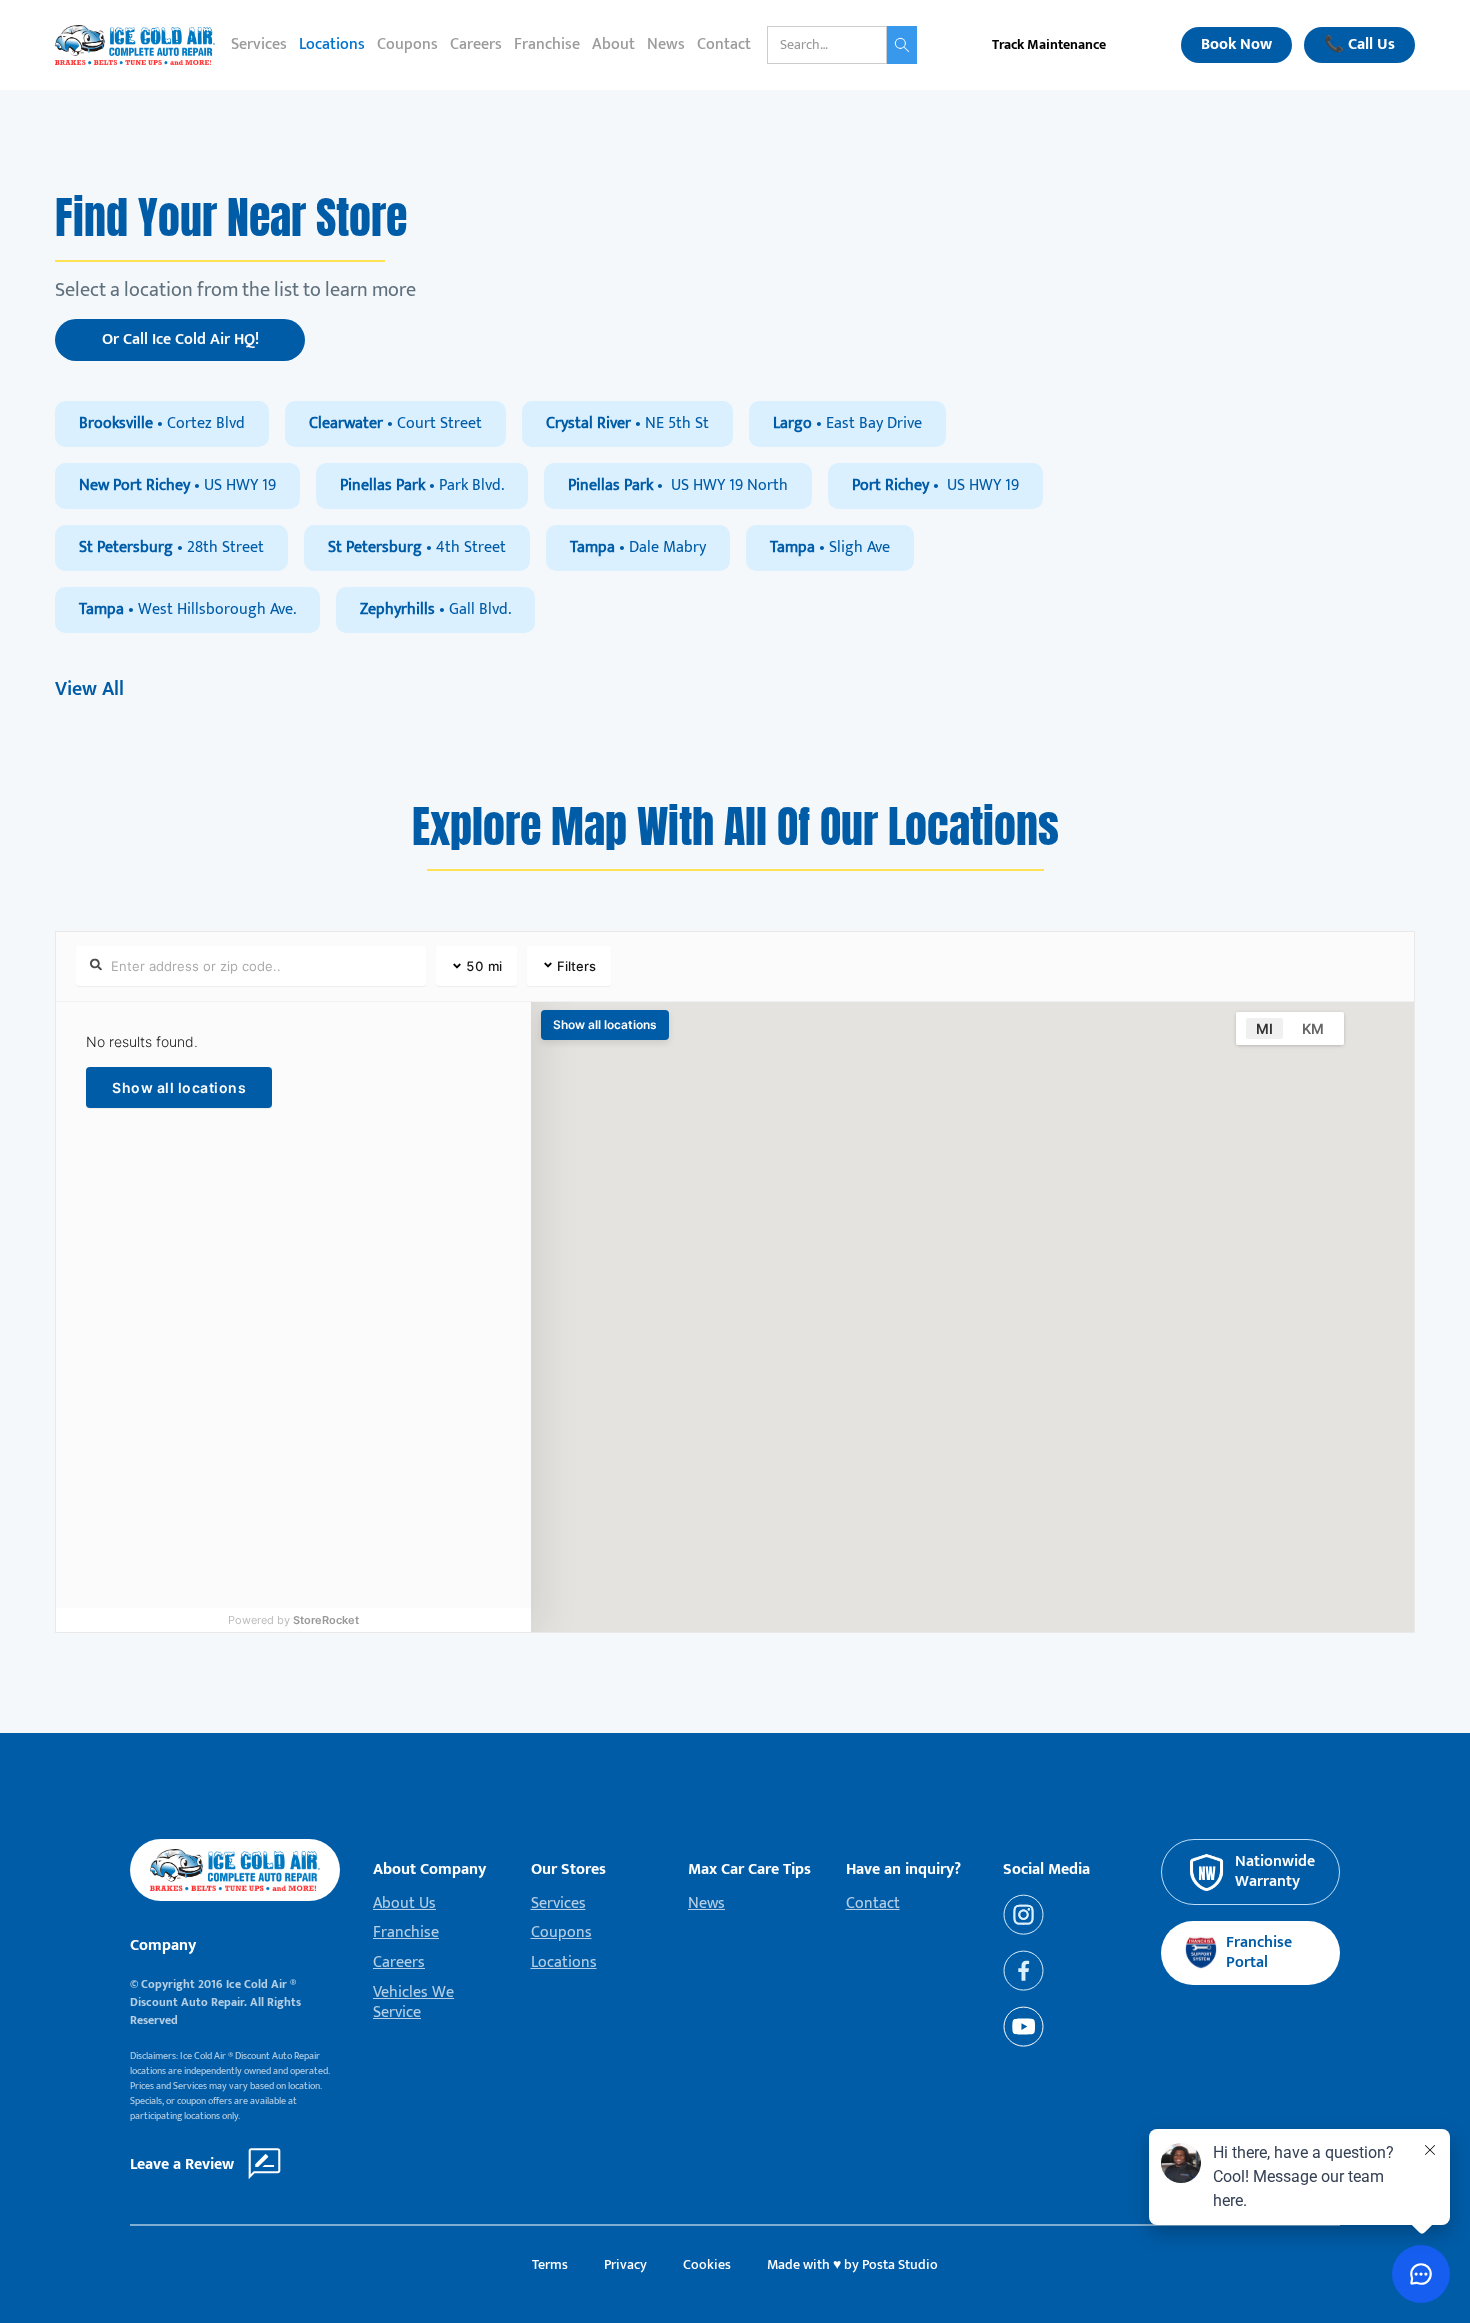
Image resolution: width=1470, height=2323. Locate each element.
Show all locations (179, 1087)
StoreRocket (326, 1620)
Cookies (707, 2264)
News (666, 44)
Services (259, 44)
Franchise (547, 44)
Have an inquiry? (903, 1869)
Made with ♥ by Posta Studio (852, 2264)
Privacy (625, 2264)
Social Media (1046, 1869)
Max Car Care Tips (749, 1869)
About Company (429, 1869)
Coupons (407, 44)
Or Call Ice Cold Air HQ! (180, 339)
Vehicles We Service (413, 2002)
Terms (550, 2264)
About (613, 44)
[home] (135, 44)
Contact (724, 44)
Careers (476, 44)
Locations (332, 44)
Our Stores (568, 1869)
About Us (404, 1904)
